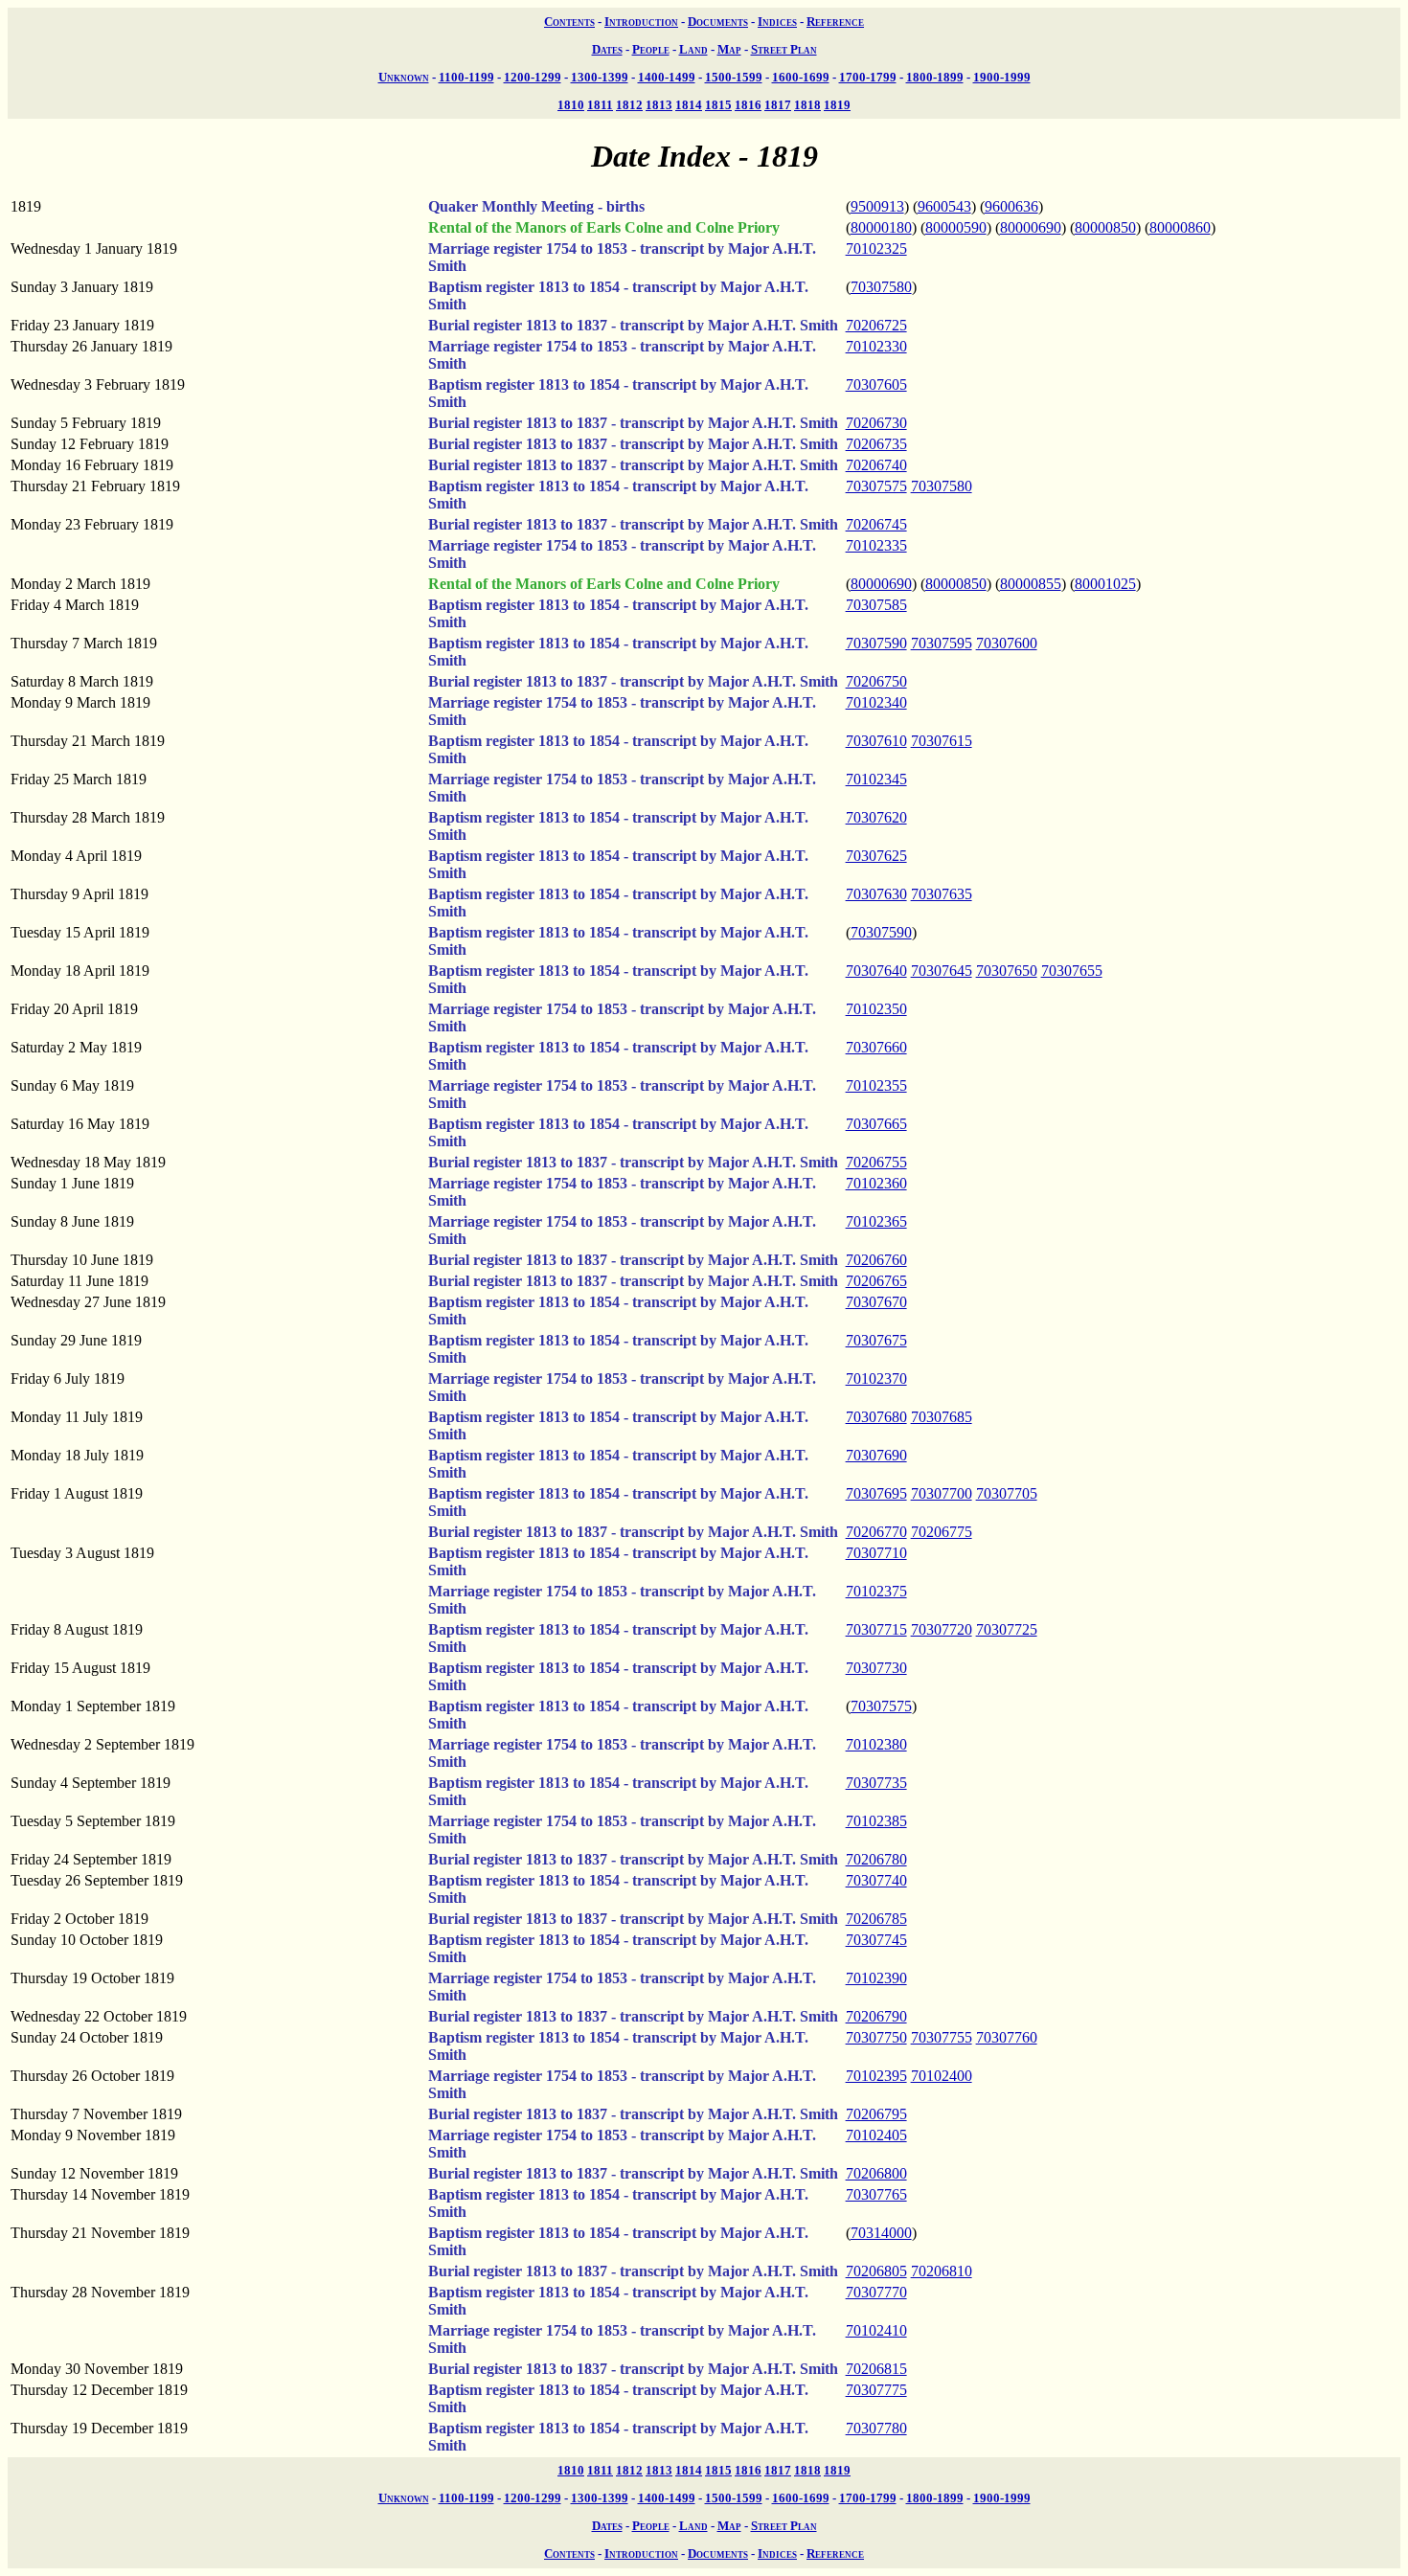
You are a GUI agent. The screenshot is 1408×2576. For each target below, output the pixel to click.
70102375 (876, 1591)
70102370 (876, 1378)
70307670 (876, 1302)
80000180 (881, 227)
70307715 (876, 1629)
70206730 (876, 423)
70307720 (942, 1629)
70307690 (876, 1455)
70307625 (876, 856)
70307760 (1007, 2037)
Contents (569, 22)
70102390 (876, 1978)
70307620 (876, 817)
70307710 (876, 1553)
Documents (718, 22)
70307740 (876, 1880)
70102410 (876, 2330)
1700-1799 (868, 77)
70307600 (1007, 643)
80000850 (1105, 227)
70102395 (876, 2076)
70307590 (876, 643)
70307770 (876, 2292)
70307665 (876, 1124)
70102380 (876, 1744)
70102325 (876, 249)
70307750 (876, 2037)
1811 (600, 105)
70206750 (876, 681)
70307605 (876, 384)
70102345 (876, 779)
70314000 (881, 2233)
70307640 (876, 971)
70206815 (876, 2369)
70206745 (876, 524)
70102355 (876, 1085)
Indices (777, 22)
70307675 (876, 1340)
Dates (607, 49)
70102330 (876, 346)
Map (729, 49)
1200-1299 (533, 77)
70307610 (876, 741)
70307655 (1072, 971)
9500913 (877, 206)
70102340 (876, 702)
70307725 (1007, 1629)
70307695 (876, 1493)
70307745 (876, 1940)
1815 (718, 105)
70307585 (876, 605)
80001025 (1105, 584)
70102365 (876, 1221)
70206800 (876, 2173)
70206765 (876, 1281)
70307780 (876, 2428)
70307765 (876, 2194)
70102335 (876, 545)
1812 (629, 105)
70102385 (876, 1821)
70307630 (876, 894)
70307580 (881, 287)
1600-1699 (801, 77)
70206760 (876, 1260)
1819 (837, 105)
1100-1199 (466, 77)
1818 (807, 105)
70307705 (1007, 1493)
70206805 (876, 2271)
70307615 (942, 741)
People (651, 49)
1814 (689, 105)
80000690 (1031, 227)
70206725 (876, 325)
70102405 (876, 2135)
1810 (571, 105)
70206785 (876, 1919)
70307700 (942, 1493)
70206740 (876, 465)
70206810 (942, 2271)
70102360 (876, 1183)
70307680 (876, 1417)
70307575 (876, 486)
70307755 (942, 2037)
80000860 (1180, 227)
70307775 (876, 2390)
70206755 (876, 1162)
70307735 (876, 1783)
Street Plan (784, 49)
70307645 (942, 971)
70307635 (942, 894)
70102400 (942, 2076)
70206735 (876, 444)
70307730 (876, 1668)
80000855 (1031, 584)
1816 (748, 105)
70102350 (876, 1009)
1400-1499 (667, 77)
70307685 (942, 1417)
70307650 (1007, 971)
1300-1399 (600, 77)
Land (693, 49)
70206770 (876, 1532)
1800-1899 (935, 77)
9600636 (1011, 206)
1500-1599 (734, 77)
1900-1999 (1002, 77)
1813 (659, 105)
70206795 (876, 2114)
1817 (778, 105)
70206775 (942, 1532)
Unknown (404, 77)
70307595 (942, 643)
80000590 (956, 227)
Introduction (641, 22)
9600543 (944, 206)
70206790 (876, 2016)
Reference (835, 22)
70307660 (876, 1047)
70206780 (876, 1859)
